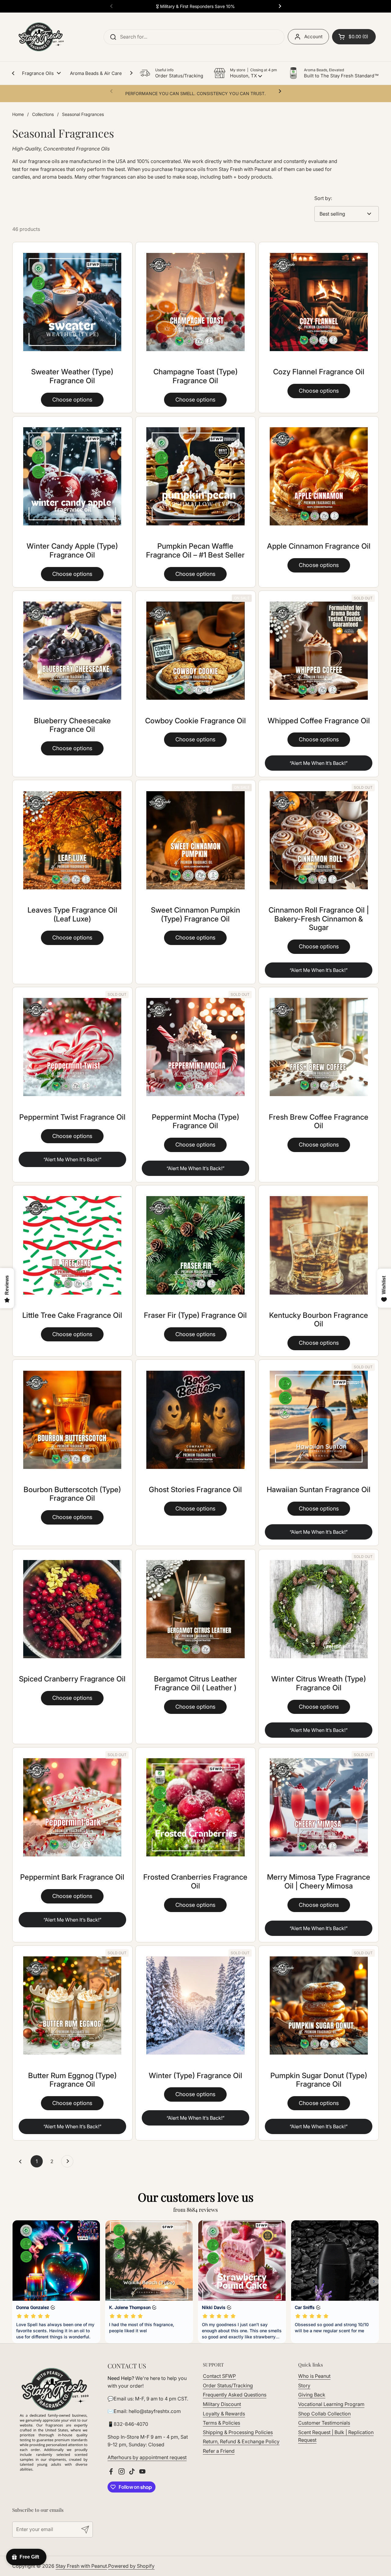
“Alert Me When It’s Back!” (319, 763)
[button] (245, 73)
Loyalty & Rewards (224, 2414)
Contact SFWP (219, 2376)
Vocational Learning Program (331, 2404)
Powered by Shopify (131, 2566)
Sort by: (323, 198)
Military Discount (222, 2404)
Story (304, 2385)
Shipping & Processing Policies (238, 2432)
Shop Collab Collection (324, 2414)
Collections (43, 114)
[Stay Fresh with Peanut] (39, 37)
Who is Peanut (314, 2376)
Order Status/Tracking (228, 2385)
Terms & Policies (221, 2423)
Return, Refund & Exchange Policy (241, 2441)
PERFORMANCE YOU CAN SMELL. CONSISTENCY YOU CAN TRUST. (195, 93)
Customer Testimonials (324, 2423)
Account (313, 37)
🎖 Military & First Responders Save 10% (195, 6)
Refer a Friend (219, 2451)
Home (18, 114)
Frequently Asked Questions (235, 2395)
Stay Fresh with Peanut (81, 2566)
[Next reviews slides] (374, 2281)
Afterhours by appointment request (147, 2457)
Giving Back (312, 2395)
